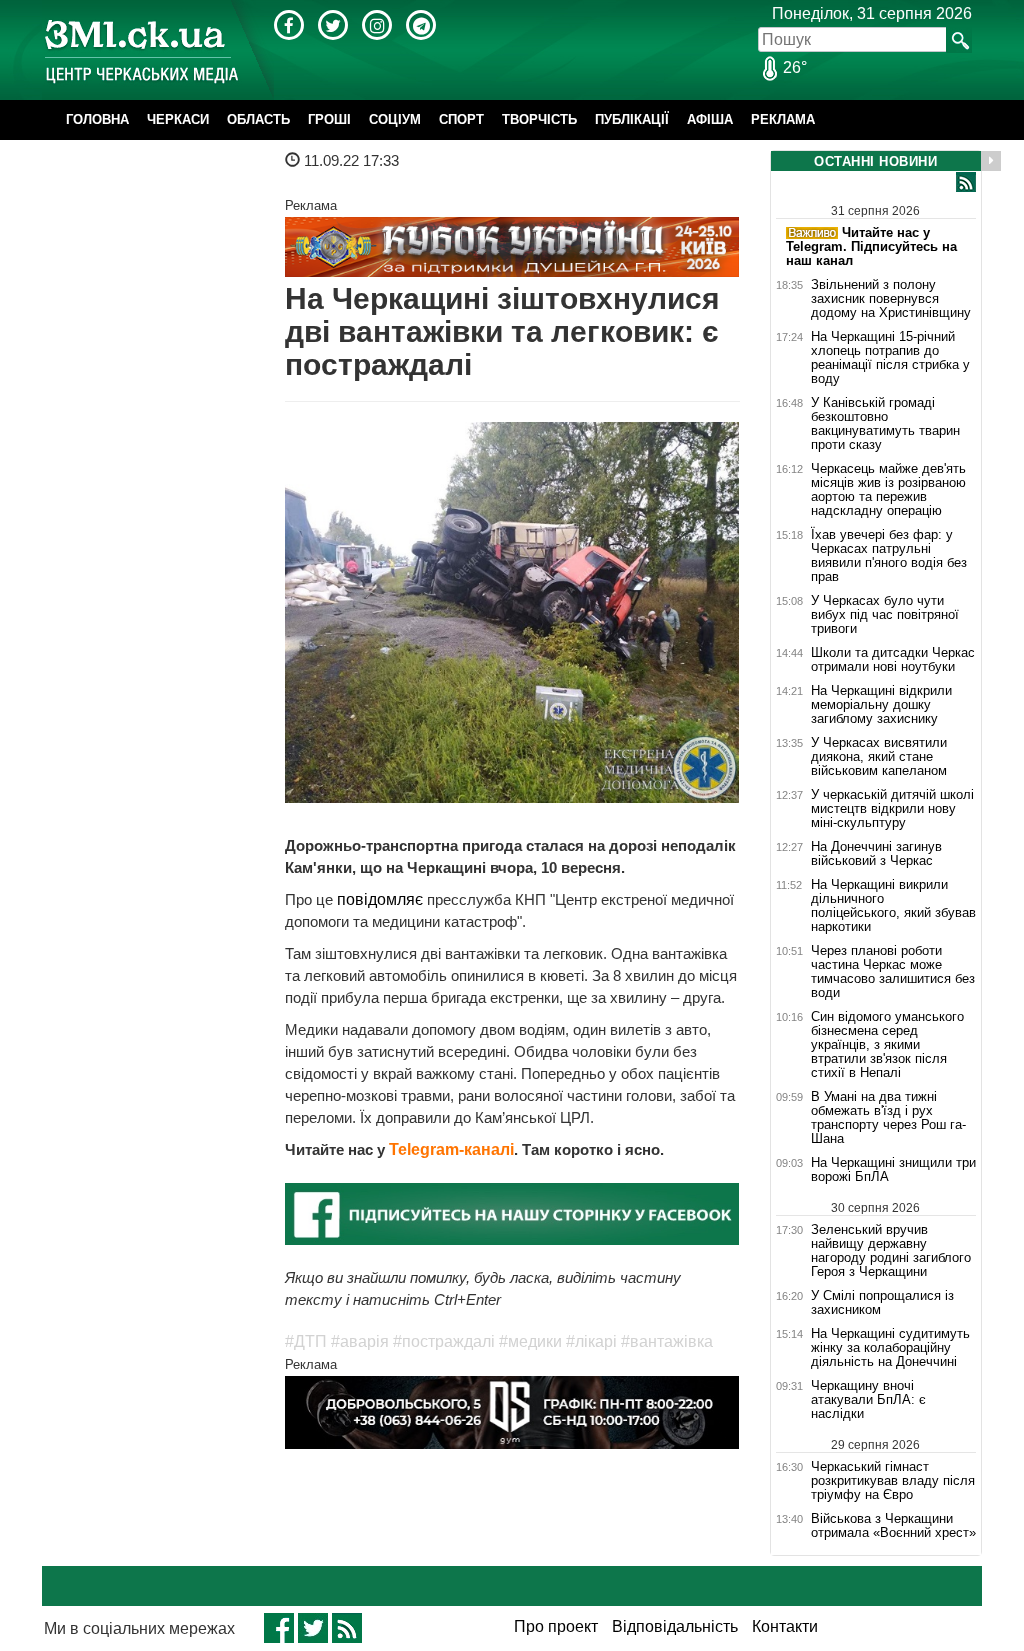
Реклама (783, 119)
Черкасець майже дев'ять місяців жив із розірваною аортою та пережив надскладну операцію (888, 490)
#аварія (360, 1341)
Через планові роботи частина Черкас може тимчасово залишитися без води (893, 972)
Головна (97, 119)
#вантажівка (667, 1341)
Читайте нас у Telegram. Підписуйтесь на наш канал (871, 246)
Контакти (785, 1626)
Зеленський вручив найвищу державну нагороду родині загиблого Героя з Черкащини (891, 1250)
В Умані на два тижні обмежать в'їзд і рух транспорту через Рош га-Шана (888, 1118)
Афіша (710, 119)
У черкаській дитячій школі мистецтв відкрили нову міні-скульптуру (892, 809)
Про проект (556, 1626)
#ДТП (306, 1341)
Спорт (461, 119)
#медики (530, 1341)
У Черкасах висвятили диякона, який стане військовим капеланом (879, 757)
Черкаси (178, 119)
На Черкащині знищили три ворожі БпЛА (893, 1170)
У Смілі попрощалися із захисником (882, 1303)
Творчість (539, 119)
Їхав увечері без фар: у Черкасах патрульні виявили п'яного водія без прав (889, 556)
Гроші (329, 119)
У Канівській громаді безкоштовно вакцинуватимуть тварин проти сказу (885, 424)
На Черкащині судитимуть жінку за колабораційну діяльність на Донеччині (890, 1348)
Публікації (632, 119)
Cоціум (395, 119)
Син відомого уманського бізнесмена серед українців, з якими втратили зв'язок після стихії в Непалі (887, 1045)
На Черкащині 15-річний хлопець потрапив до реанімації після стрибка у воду (890, 358)
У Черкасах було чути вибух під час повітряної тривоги (885, 615)
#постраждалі (444, 1341)
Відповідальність (675, 1626)
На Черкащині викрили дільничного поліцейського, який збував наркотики (893, 906)
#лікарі (591, 1341)
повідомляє (382, 899)
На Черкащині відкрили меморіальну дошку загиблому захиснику (881, 705)
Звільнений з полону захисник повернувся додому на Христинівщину (891, 299)
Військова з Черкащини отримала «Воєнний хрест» (893, 1526)
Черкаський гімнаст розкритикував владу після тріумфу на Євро (893, 1480)
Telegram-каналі (451, 1149)
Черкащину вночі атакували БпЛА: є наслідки (868, 1400)
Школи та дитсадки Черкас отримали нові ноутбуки (893, 660)
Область (258, 119)
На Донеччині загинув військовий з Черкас (876, 854)
